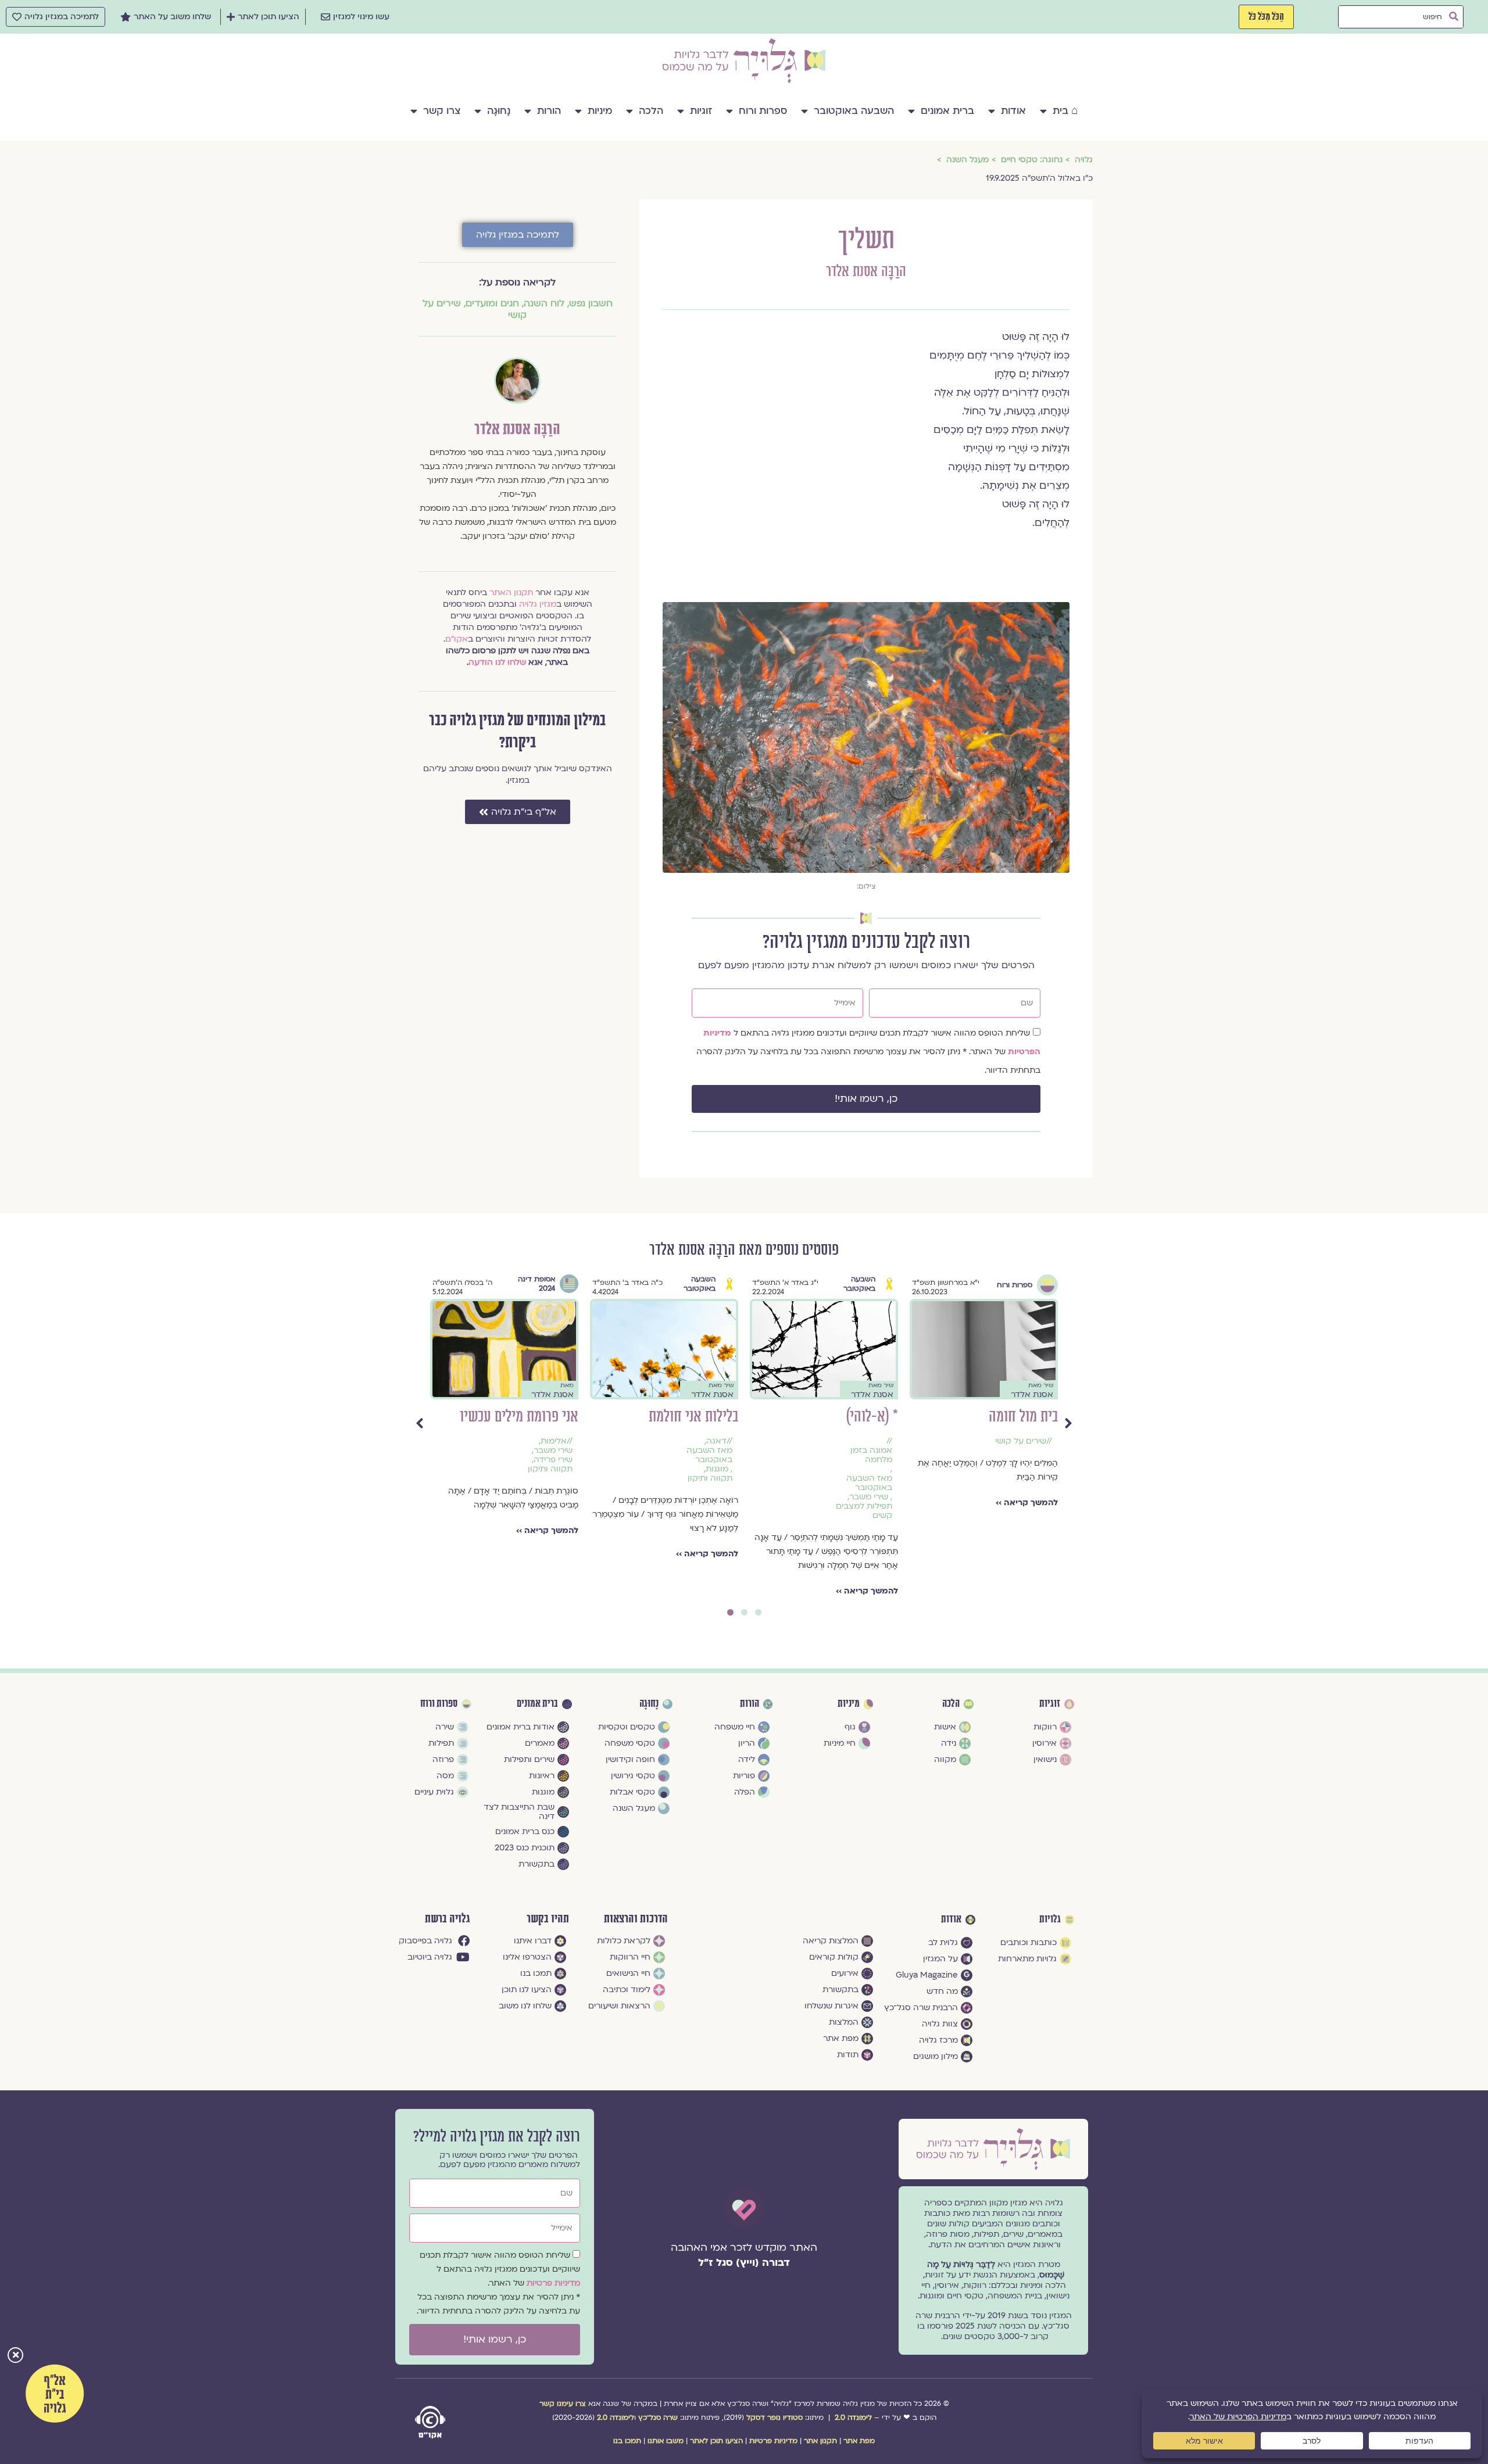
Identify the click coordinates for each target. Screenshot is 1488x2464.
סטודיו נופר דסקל (775, 2418)
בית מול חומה (1023, 1417)
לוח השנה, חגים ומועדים (515, 303)
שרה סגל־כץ (658, 2418)
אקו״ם (457, 639)
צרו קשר (442, 111)
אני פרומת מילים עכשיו (519, 1417)
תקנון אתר (820, 2441)
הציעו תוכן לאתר (716, 2441)
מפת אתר (859, 2441)
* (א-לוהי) (872, 1417)
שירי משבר (869, 1497)
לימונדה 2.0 (853, 2418)
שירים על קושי (1021, 1441)
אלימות (554, 1441)
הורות (549, 111)
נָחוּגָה (499, 111)
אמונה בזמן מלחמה (871, 1455)
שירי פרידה (553, 1460)
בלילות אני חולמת (693, 1417)
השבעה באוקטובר (854, 111)
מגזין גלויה (538, 604)
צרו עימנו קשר (563, 2404)
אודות (1013, 111)
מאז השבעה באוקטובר (869, 1483)
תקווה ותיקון (710, 1478)
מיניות (600, 111)
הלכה (651, 111)
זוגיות (701, 111)
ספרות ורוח (763, 111)
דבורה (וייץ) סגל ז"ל (744, 2263)
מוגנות (717, 1469)
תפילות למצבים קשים (864, 1511)
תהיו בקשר (548, 1919)
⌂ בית (1065, 111)
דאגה (716, 1441)
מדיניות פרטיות (553, 2283)
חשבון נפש (591, 303)
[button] (15, 2356)
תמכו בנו (627, 2441)
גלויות (1050, 1919)
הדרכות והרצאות (636, 1919)
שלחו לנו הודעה (497, 662)
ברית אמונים (947, 111)
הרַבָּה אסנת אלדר (866, 272)
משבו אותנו (666, 2441)
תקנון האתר (511, 592)
